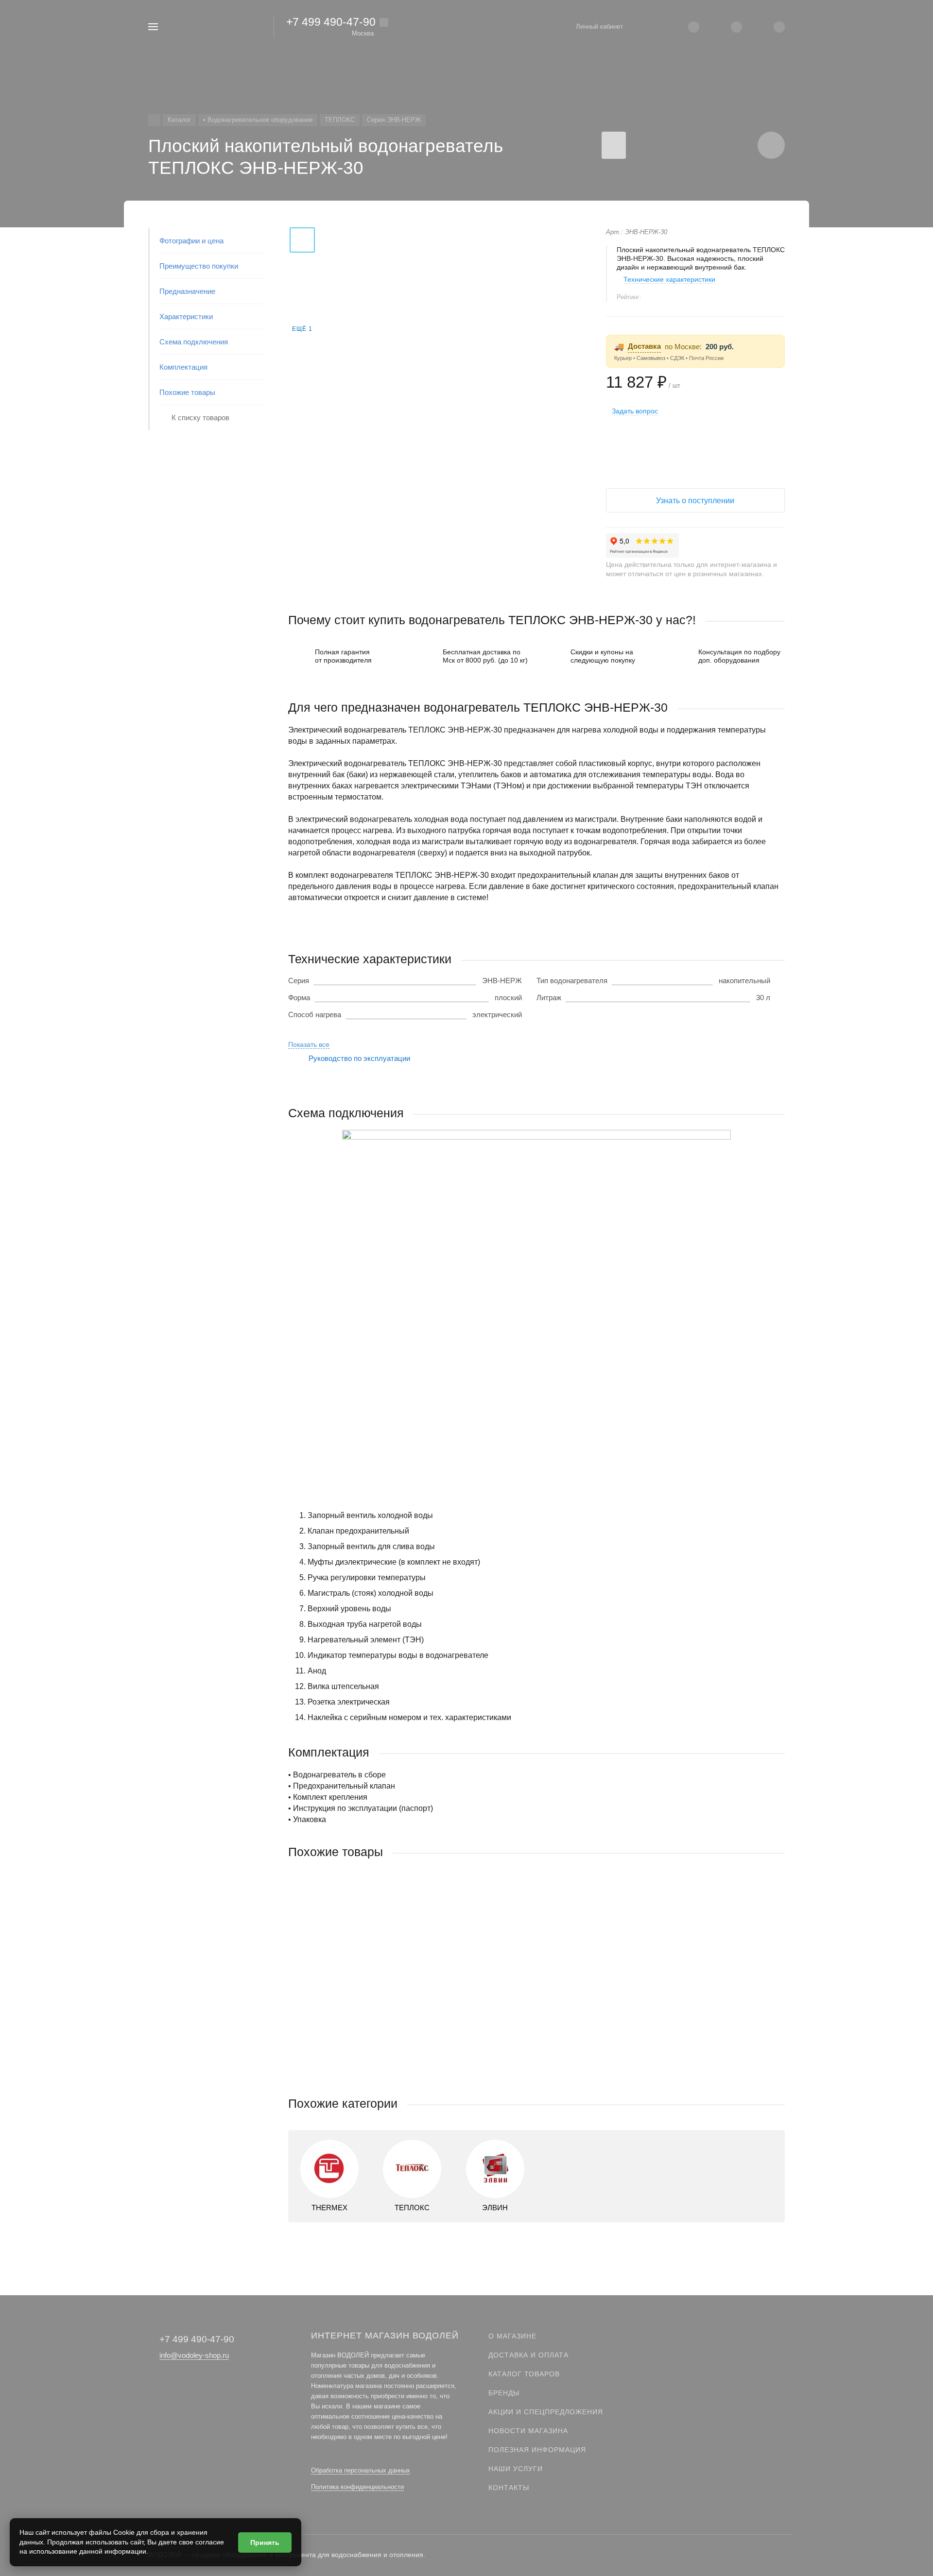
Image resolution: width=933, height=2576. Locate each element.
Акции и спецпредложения (546, 2412)
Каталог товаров (524, 2374)
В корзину (412, 2076)
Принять (265, 2542)
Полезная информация (537, 2450)
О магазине (512, 2336)
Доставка (644, 346)
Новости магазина (528, 2431)
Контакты (509, 2488)
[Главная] (154, 120)
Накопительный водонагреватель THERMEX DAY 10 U (380, 2014)
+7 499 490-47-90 (331, 22)
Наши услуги (516, 2469)
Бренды (504, 2393)
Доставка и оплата (528, 2355)
